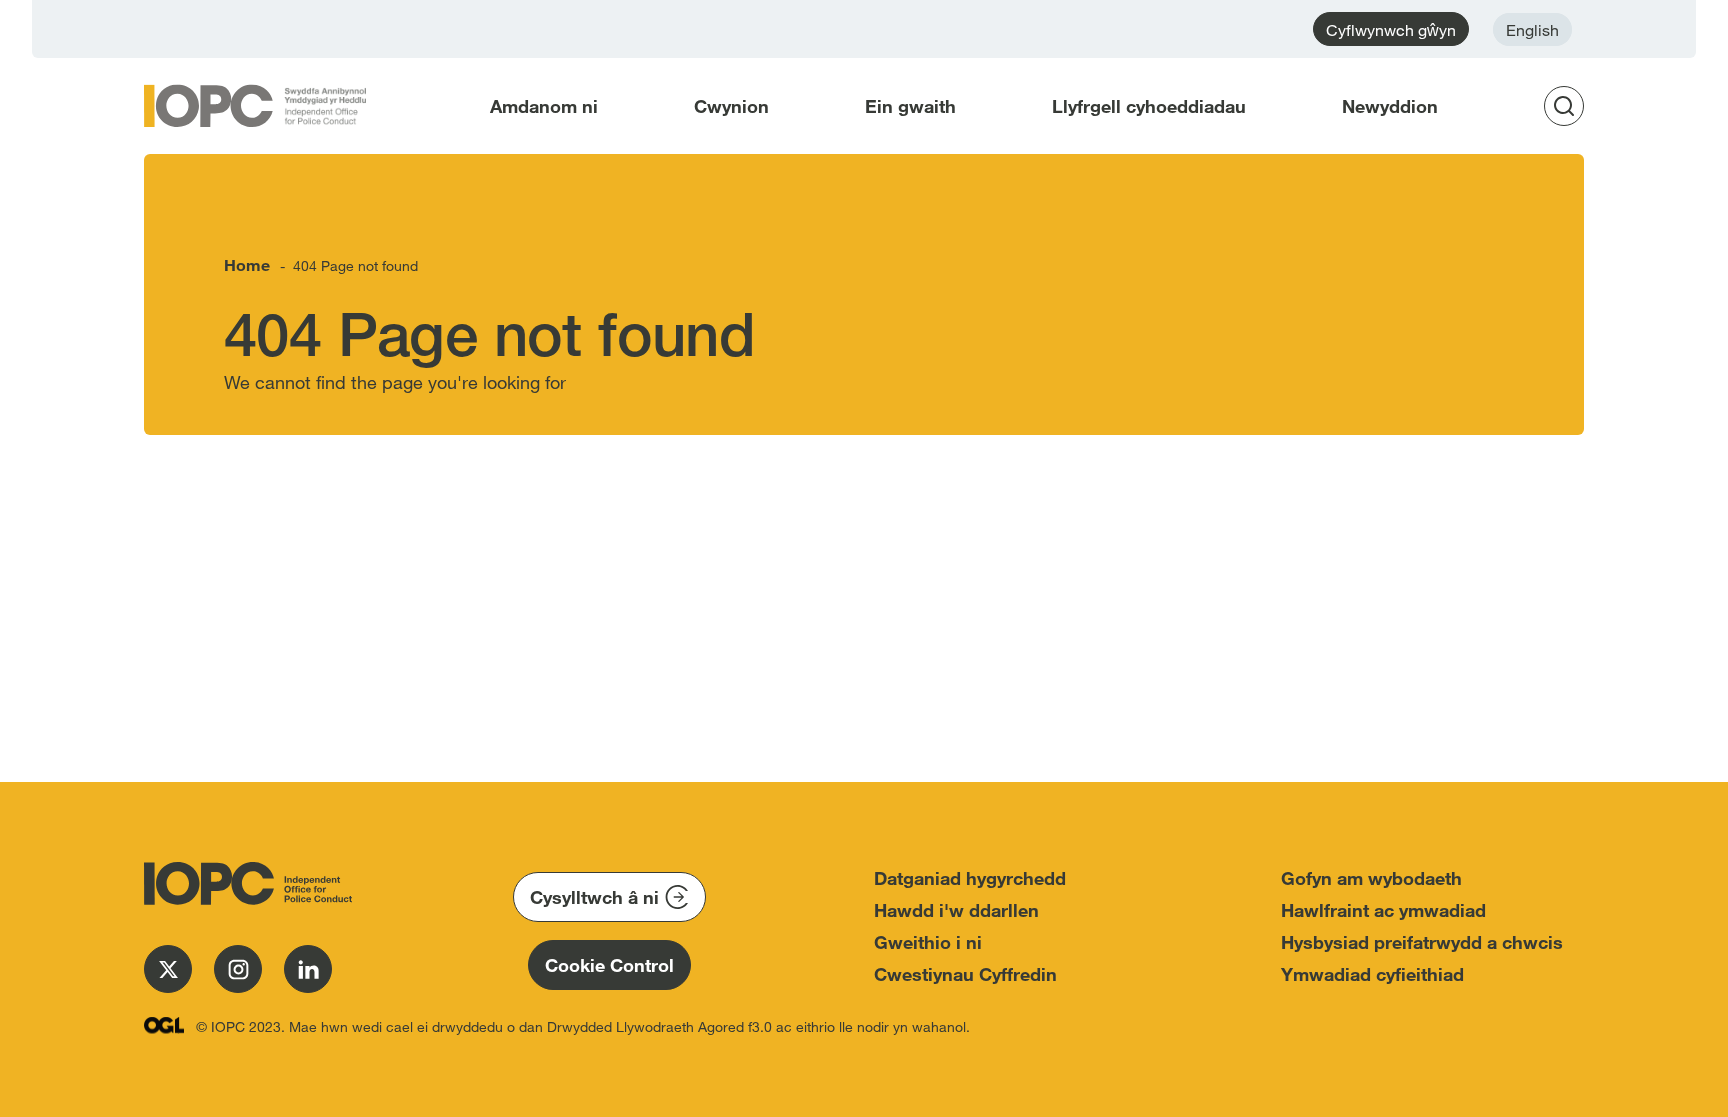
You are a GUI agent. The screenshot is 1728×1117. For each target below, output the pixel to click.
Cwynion (731, 106)
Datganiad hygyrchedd (970, 878)
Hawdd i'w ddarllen (956, 910)
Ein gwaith (910, 106)
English (1532, 29)
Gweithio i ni (928, 942)
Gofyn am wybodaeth (1371, 878)
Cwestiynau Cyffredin (965, 974)
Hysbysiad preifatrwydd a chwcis (1422, 942)
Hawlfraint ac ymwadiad (1383, 910)
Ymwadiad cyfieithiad (1372, 974)
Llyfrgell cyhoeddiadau (1149, 106)
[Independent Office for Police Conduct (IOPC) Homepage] (244, 883)
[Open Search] (1570, 106)
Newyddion (1390, 106)
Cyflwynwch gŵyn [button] (1391, 29)
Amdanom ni (544, 106)
